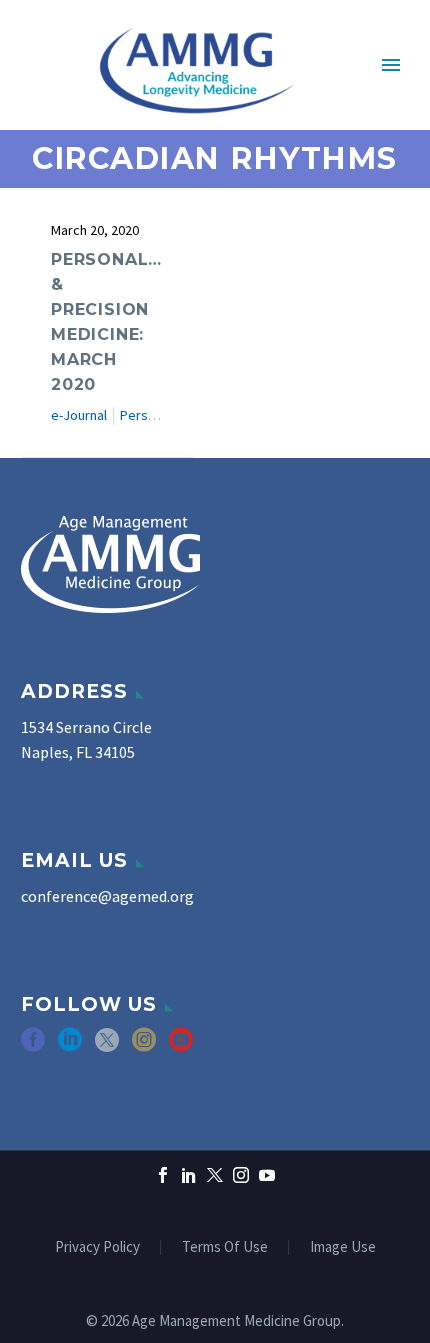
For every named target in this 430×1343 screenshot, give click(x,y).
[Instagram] (241, 1175)
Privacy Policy (97, 1247)
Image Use (343, 1247)
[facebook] (33, 1046)
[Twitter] (215, 1175)
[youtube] (181, 1046)
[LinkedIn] (189, 1175)
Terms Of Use (225, 1247)
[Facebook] (163, 1175)
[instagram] (144, 1046)
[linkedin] (70, 1046)
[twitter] (107, 1046)
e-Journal (79, 415)
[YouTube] (267, 1175)
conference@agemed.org (107, 896)
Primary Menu (391, 65)
